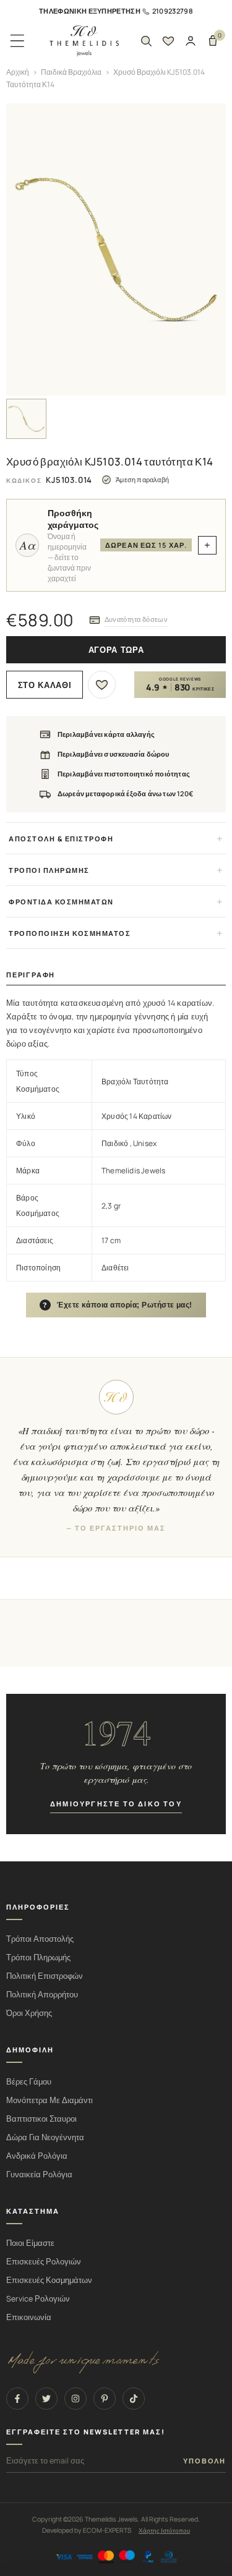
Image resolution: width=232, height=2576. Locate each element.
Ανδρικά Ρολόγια (37, 2156)
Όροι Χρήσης (29, 2013)
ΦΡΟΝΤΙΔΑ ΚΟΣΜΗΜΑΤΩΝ (61, 902)
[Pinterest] (105, 2399)
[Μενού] (17, 41)
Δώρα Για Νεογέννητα (45, 2137)
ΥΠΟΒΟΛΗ (204, 2461)
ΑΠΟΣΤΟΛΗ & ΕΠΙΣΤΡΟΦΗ (61, 839)
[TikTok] (134, 2399)
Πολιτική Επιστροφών (45, 1976)
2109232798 (173, 11)
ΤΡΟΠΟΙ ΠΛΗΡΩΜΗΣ (49, 870)
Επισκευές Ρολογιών (44, 2262)
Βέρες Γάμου (29, 2082)
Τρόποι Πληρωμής (38, 1958)
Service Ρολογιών (38, 2299)
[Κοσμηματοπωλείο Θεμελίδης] (84, 41)
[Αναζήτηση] (146, 41)
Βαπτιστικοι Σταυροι (41, 2119)
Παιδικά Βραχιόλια (71, 72)
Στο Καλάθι (45, 685)
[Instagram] (75, 2399)
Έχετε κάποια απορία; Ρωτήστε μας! (118, 1305)
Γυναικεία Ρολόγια (39, 2174)
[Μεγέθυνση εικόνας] (116, 249)
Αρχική (18, 72)
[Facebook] (17, 2399)
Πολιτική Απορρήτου (42, 1995)
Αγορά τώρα (116, 650)
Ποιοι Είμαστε (30, 2243)
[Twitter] (46, 2399)
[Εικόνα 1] (26, 419)
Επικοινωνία (29, 2317)
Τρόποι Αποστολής (40, 1939)
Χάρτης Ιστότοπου (164, 2530)
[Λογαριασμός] (191, 41)
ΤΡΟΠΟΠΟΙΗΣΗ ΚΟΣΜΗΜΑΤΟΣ (70, 933)
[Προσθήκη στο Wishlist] (102, 685)
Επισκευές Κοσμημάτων (49, 2280)
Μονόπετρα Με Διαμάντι (49, 2100)
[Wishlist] (168, 41)
